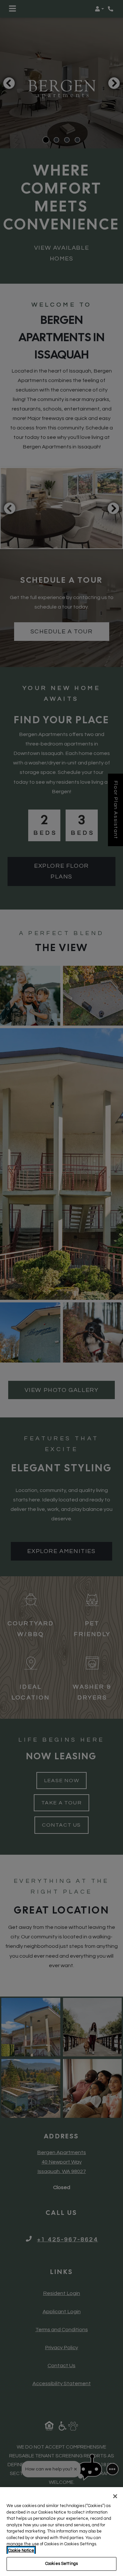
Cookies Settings (61, 2564)
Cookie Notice (21, 2551)
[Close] (115, 2496)
